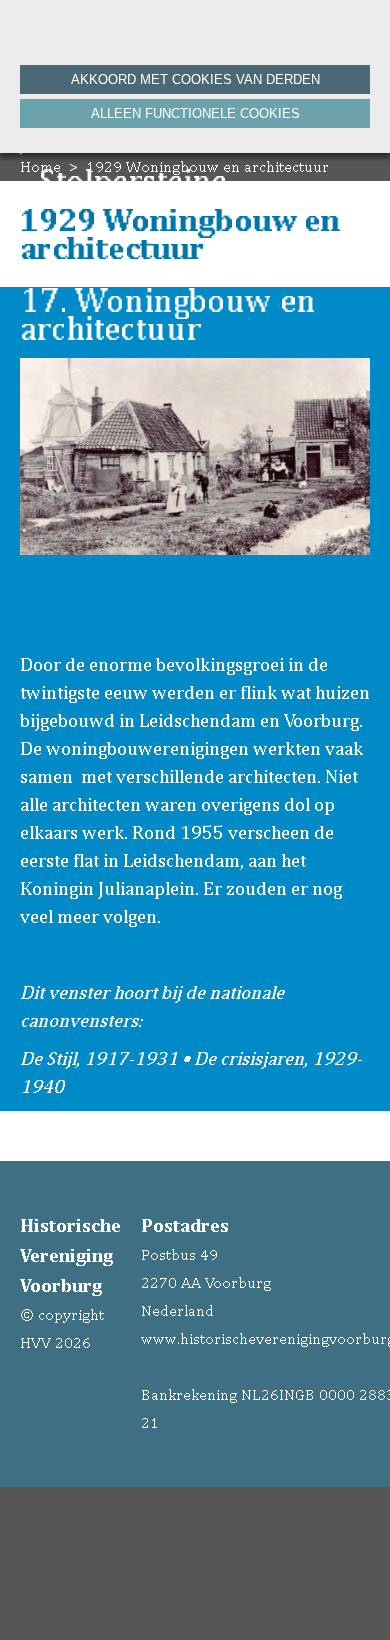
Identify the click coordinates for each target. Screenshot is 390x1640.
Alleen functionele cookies (195, 113)
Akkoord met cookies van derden (195, 79)
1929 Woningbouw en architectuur (207, 166)
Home (40, 166)
